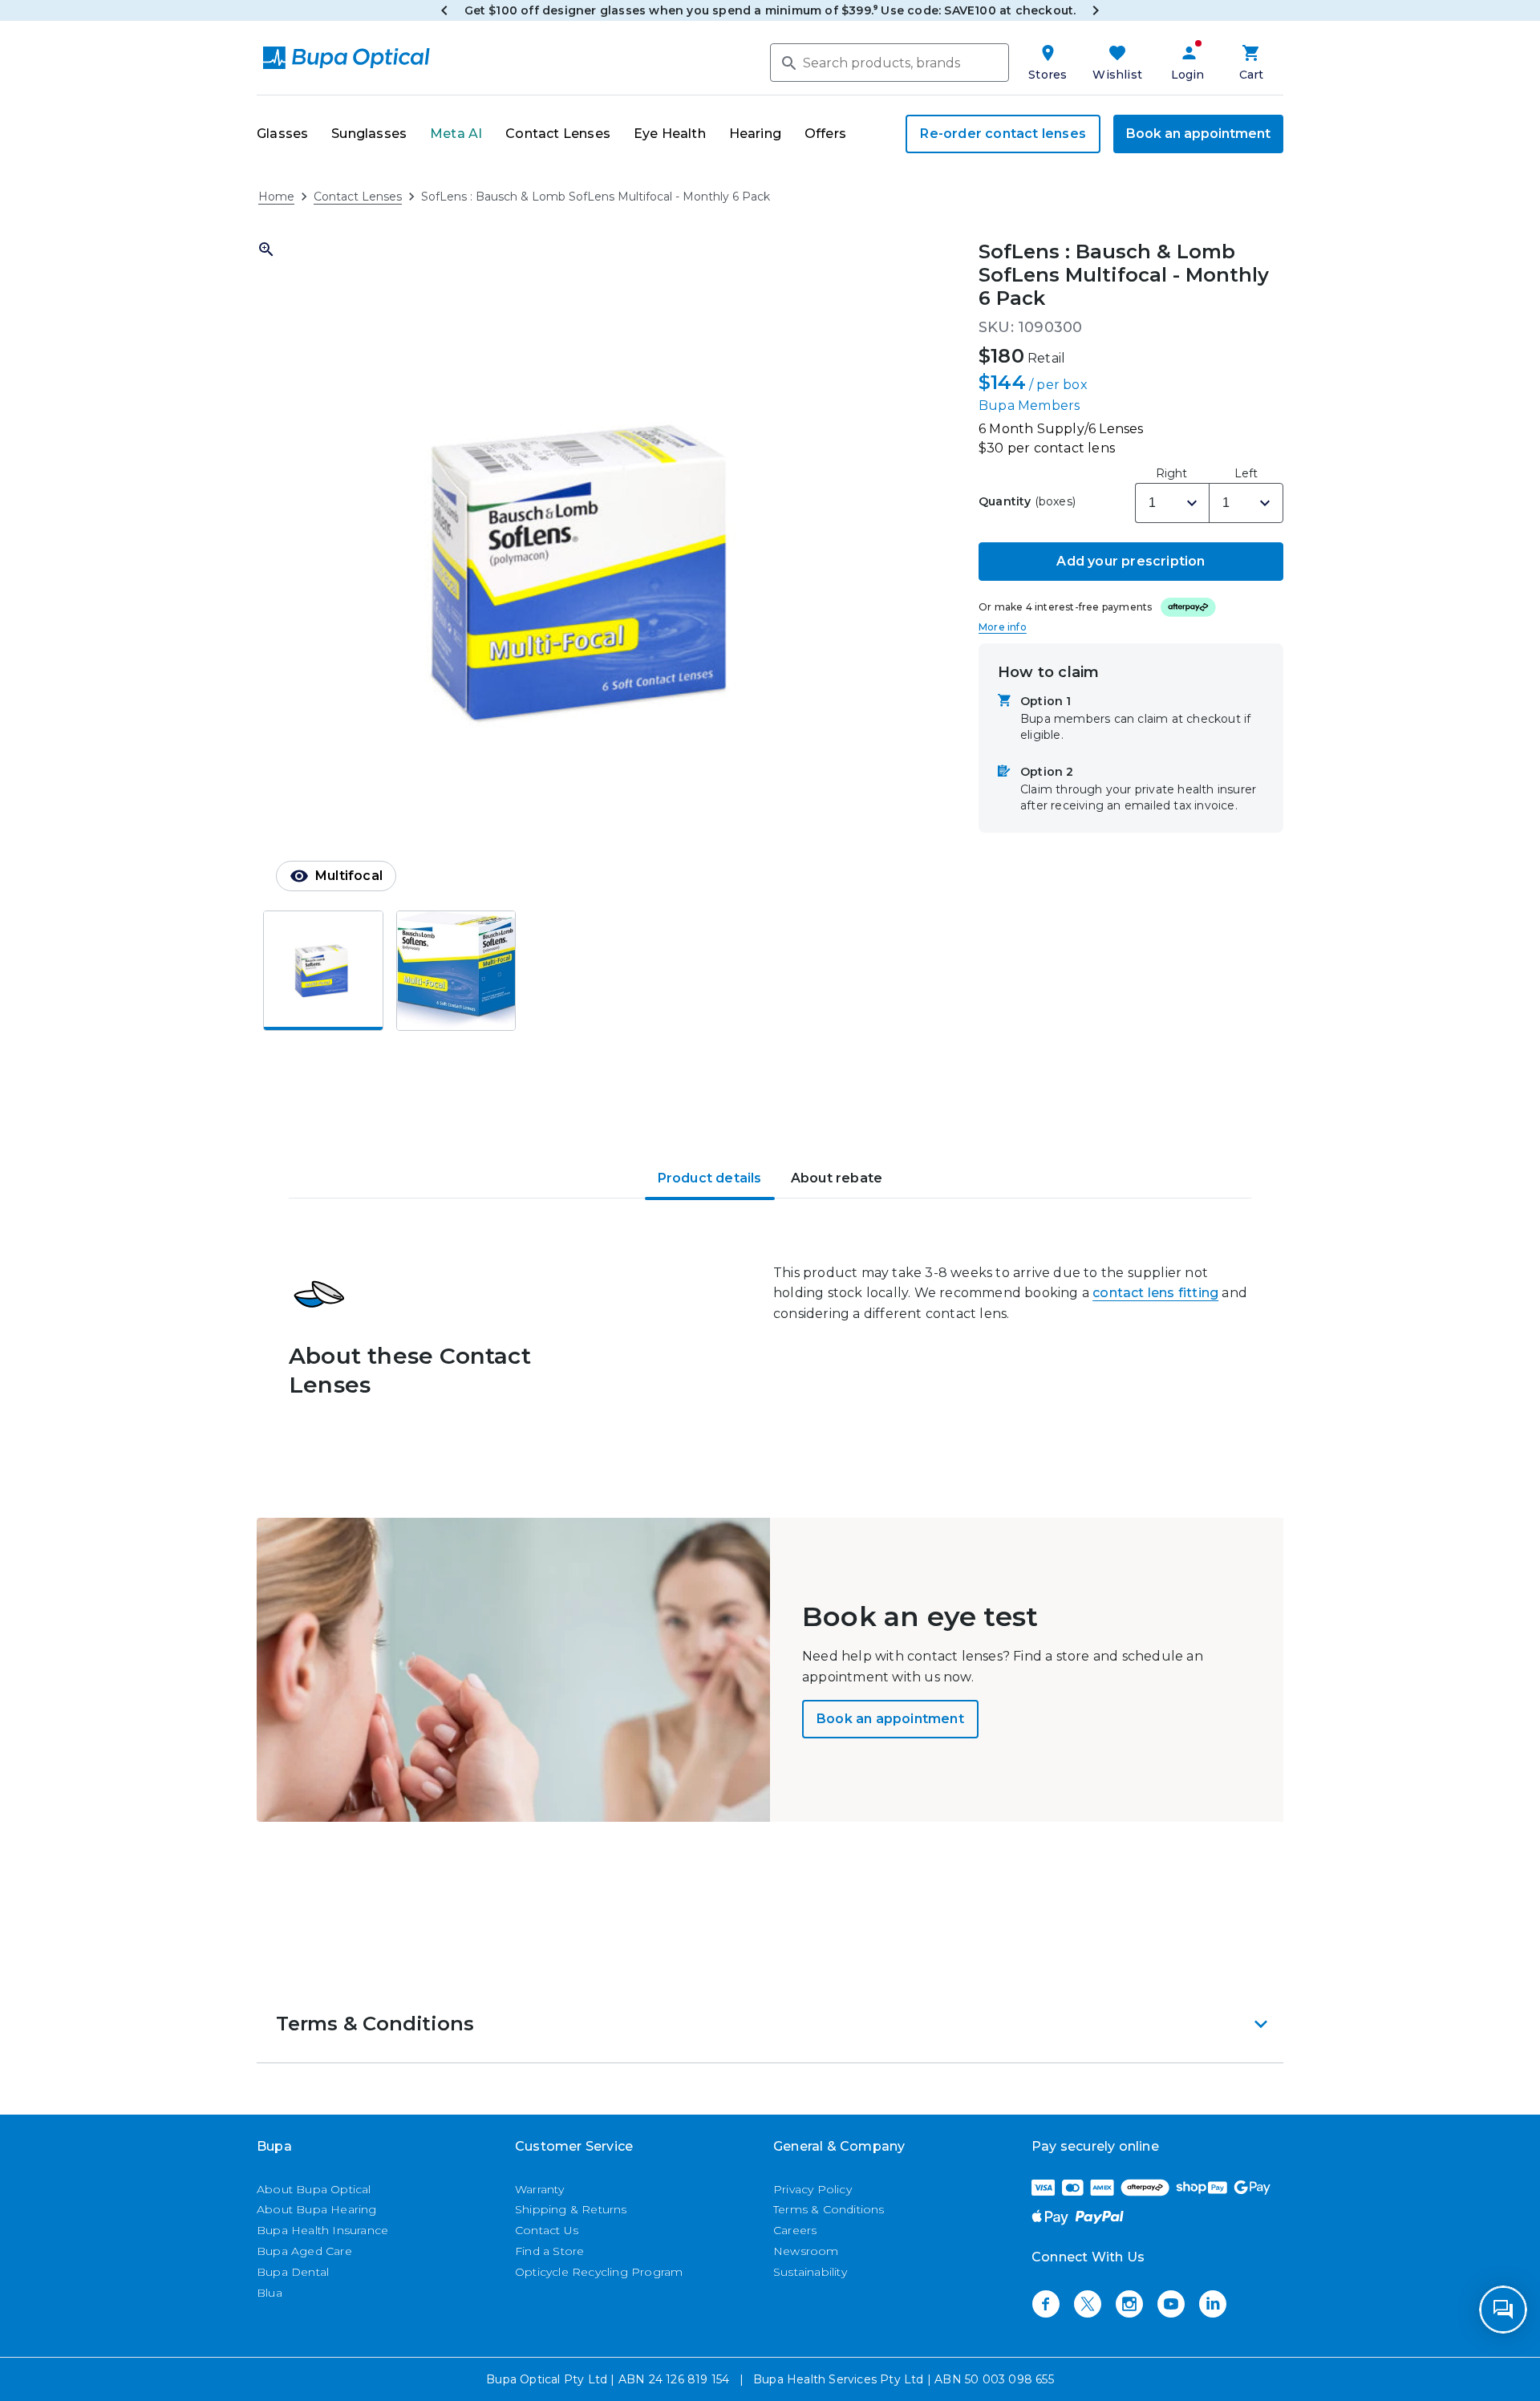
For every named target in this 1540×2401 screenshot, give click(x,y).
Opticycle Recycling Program (599, 2272)
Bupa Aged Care (304, 2251)
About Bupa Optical (314, 2189)
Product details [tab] (710, 1178)
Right (1172, 473)
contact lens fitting (1155, 1293)
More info (1003, 626)
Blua (269, 2293)
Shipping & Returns (571, 2209)
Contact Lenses (358, 197)
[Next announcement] (1096, 10)
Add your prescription (1131, 560)
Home (276, 197)
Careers (795, 2230)
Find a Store (549, 2251)
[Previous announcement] (444, 10)
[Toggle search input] (788, 62)
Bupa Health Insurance (322, 2230)
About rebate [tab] (837, 1178)
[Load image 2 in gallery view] (456, 971)
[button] (589, 572)
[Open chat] (1503, 2310)
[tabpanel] (770, 1352)
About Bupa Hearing (317, 2209)
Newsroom (806, 2251)
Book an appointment (1198, 134)
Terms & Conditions (829, 2209)
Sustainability (810, 2272)
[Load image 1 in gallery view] (323, 971)
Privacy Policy (813, 2189)
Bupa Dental (293, 2272)
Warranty (540, 2189)
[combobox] (890, 63)
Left (1246, 473)
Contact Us (547, 2230)
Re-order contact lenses (1003, 134)
